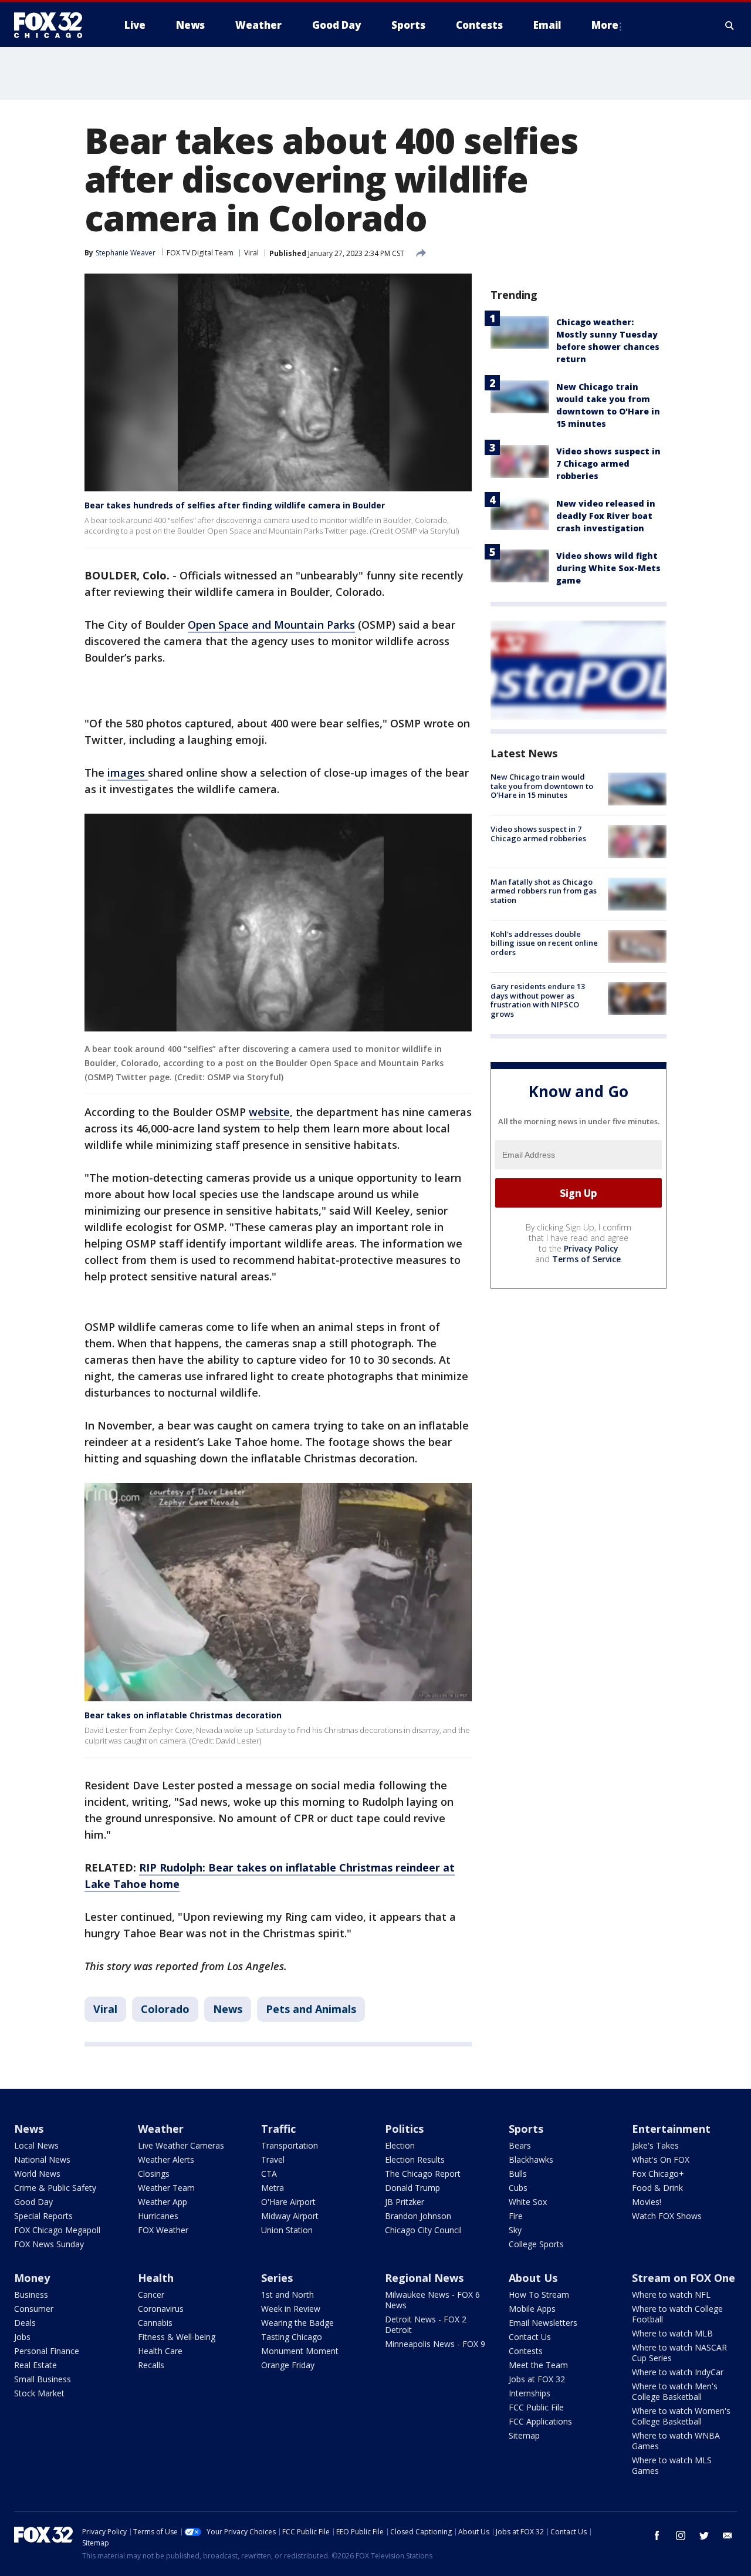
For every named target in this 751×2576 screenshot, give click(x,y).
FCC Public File (536, 2407)
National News (42, 2159)
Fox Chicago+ (658, 2174)
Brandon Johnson (418, 2216)
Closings (154, 2174)
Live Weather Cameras (181, 2145)
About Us (533, 2278)
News (228, 2009)
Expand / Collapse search (730, 25)
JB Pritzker (405, 2202)
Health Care (160, 2351)
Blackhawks (531, 2159)
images (128, 773)
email (728, 2535)
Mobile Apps (532, 2309)
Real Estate (35, 2365)
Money (32, 2278)
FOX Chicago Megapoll (57, 2230)
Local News (36, 2145)
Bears (520, 2145)
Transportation (290, 2145)
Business (31, 2295)
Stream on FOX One (684, 2278)
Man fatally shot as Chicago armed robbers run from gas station (544, 891)
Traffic (278, 2129)
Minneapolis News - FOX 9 (435, 2344)
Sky (515, 2230)
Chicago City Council (423, 2230)
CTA (269, 2174)
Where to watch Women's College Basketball (681, 2416)
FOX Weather (163, 2230)
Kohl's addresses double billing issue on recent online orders (544, 943)
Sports (526, 2129)
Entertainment (671, 2129)
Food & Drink (657, 2188)
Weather (161, 2129)
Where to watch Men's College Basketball (675, 2391)
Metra (273, 2188)
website (269, 1112)
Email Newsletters (543, 2323)
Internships (530, 2393)
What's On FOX (661, 2159)
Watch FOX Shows (667, 2216)
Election (400, 2145)
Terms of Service (586, 1259)
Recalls (151, 2365)
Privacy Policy (591, 1248)
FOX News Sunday (49, 2244)
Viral (251, 253)
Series (277, 2278)
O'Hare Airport (288, 2202)
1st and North (287, 2295)
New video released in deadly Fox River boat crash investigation (606, 516)
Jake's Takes (655, 2145)
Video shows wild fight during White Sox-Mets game (608, 568)
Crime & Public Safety (55, 2188)
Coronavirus (161, 2309)
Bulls (518, 2174)
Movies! (647, 2202)
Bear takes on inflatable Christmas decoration (183, 1715)
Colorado (165, 2009)
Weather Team (166, 2188)
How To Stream (539, 2295)
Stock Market (39, 2393)
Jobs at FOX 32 (537, 2379)
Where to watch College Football (677, 2314)
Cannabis (155, 2323)
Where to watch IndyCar (678, 2372)
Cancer (151, 2295)
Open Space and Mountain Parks (271, 625)
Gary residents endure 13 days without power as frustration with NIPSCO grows (538, 1000)
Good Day (33, 2202)
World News (37, 2174)
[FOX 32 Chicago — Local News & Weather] (53, 25)
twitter (704, 2535)
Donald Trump (412, 2188)
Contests (526, 2351)
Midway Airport (290, 2216)
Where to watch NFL (671, 2295)
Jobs (22, 2337)
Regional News (424, 2278)
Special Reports (43, 2216)
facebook (657, 2535)
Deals (25, 2323)
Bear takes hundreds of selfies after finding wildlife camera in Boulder (235, 505)
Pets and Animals (311, 2009)
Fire (516, 2216)
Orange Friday (288, 2365)
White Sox (528, 2202)
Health (156, 2278)
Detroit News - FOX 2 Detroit (426, 2324)
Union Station (287, 2230)
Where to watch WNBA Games (676, 2441)
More (605, 25)
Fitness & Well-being (177, 2337)
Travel (273, 2159)
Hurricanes (158, 2216)
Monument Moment (300, 2351)
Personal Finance (47, 2351)
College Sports (536, 2244)
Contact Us (530, 2337)
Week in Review (291, 2309)
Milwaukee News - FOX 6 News (432, 2300)
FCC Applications (540, 2421)
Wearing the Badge (297, 2323)
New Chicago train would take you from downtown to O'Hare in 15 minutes (542, 786)
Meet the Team (538, 2365)
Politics (404, 2129)
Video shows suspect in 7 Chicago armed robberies (608, 463)
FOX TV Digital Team (200, 253)
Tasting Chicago (292, 2337)
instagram (681, 2535)
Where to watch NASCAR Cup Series (679, 2353)
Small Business (43, 2379)
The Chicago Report (423, 2174)
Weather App (163, 2202)
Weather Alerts (166, 2159)
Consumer (34, 2309)
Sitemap (524, 2435)
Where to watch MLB (672, 2333)
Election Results (415, 2159)
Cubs (518, 2188)
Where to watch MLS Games (672, 2465)
